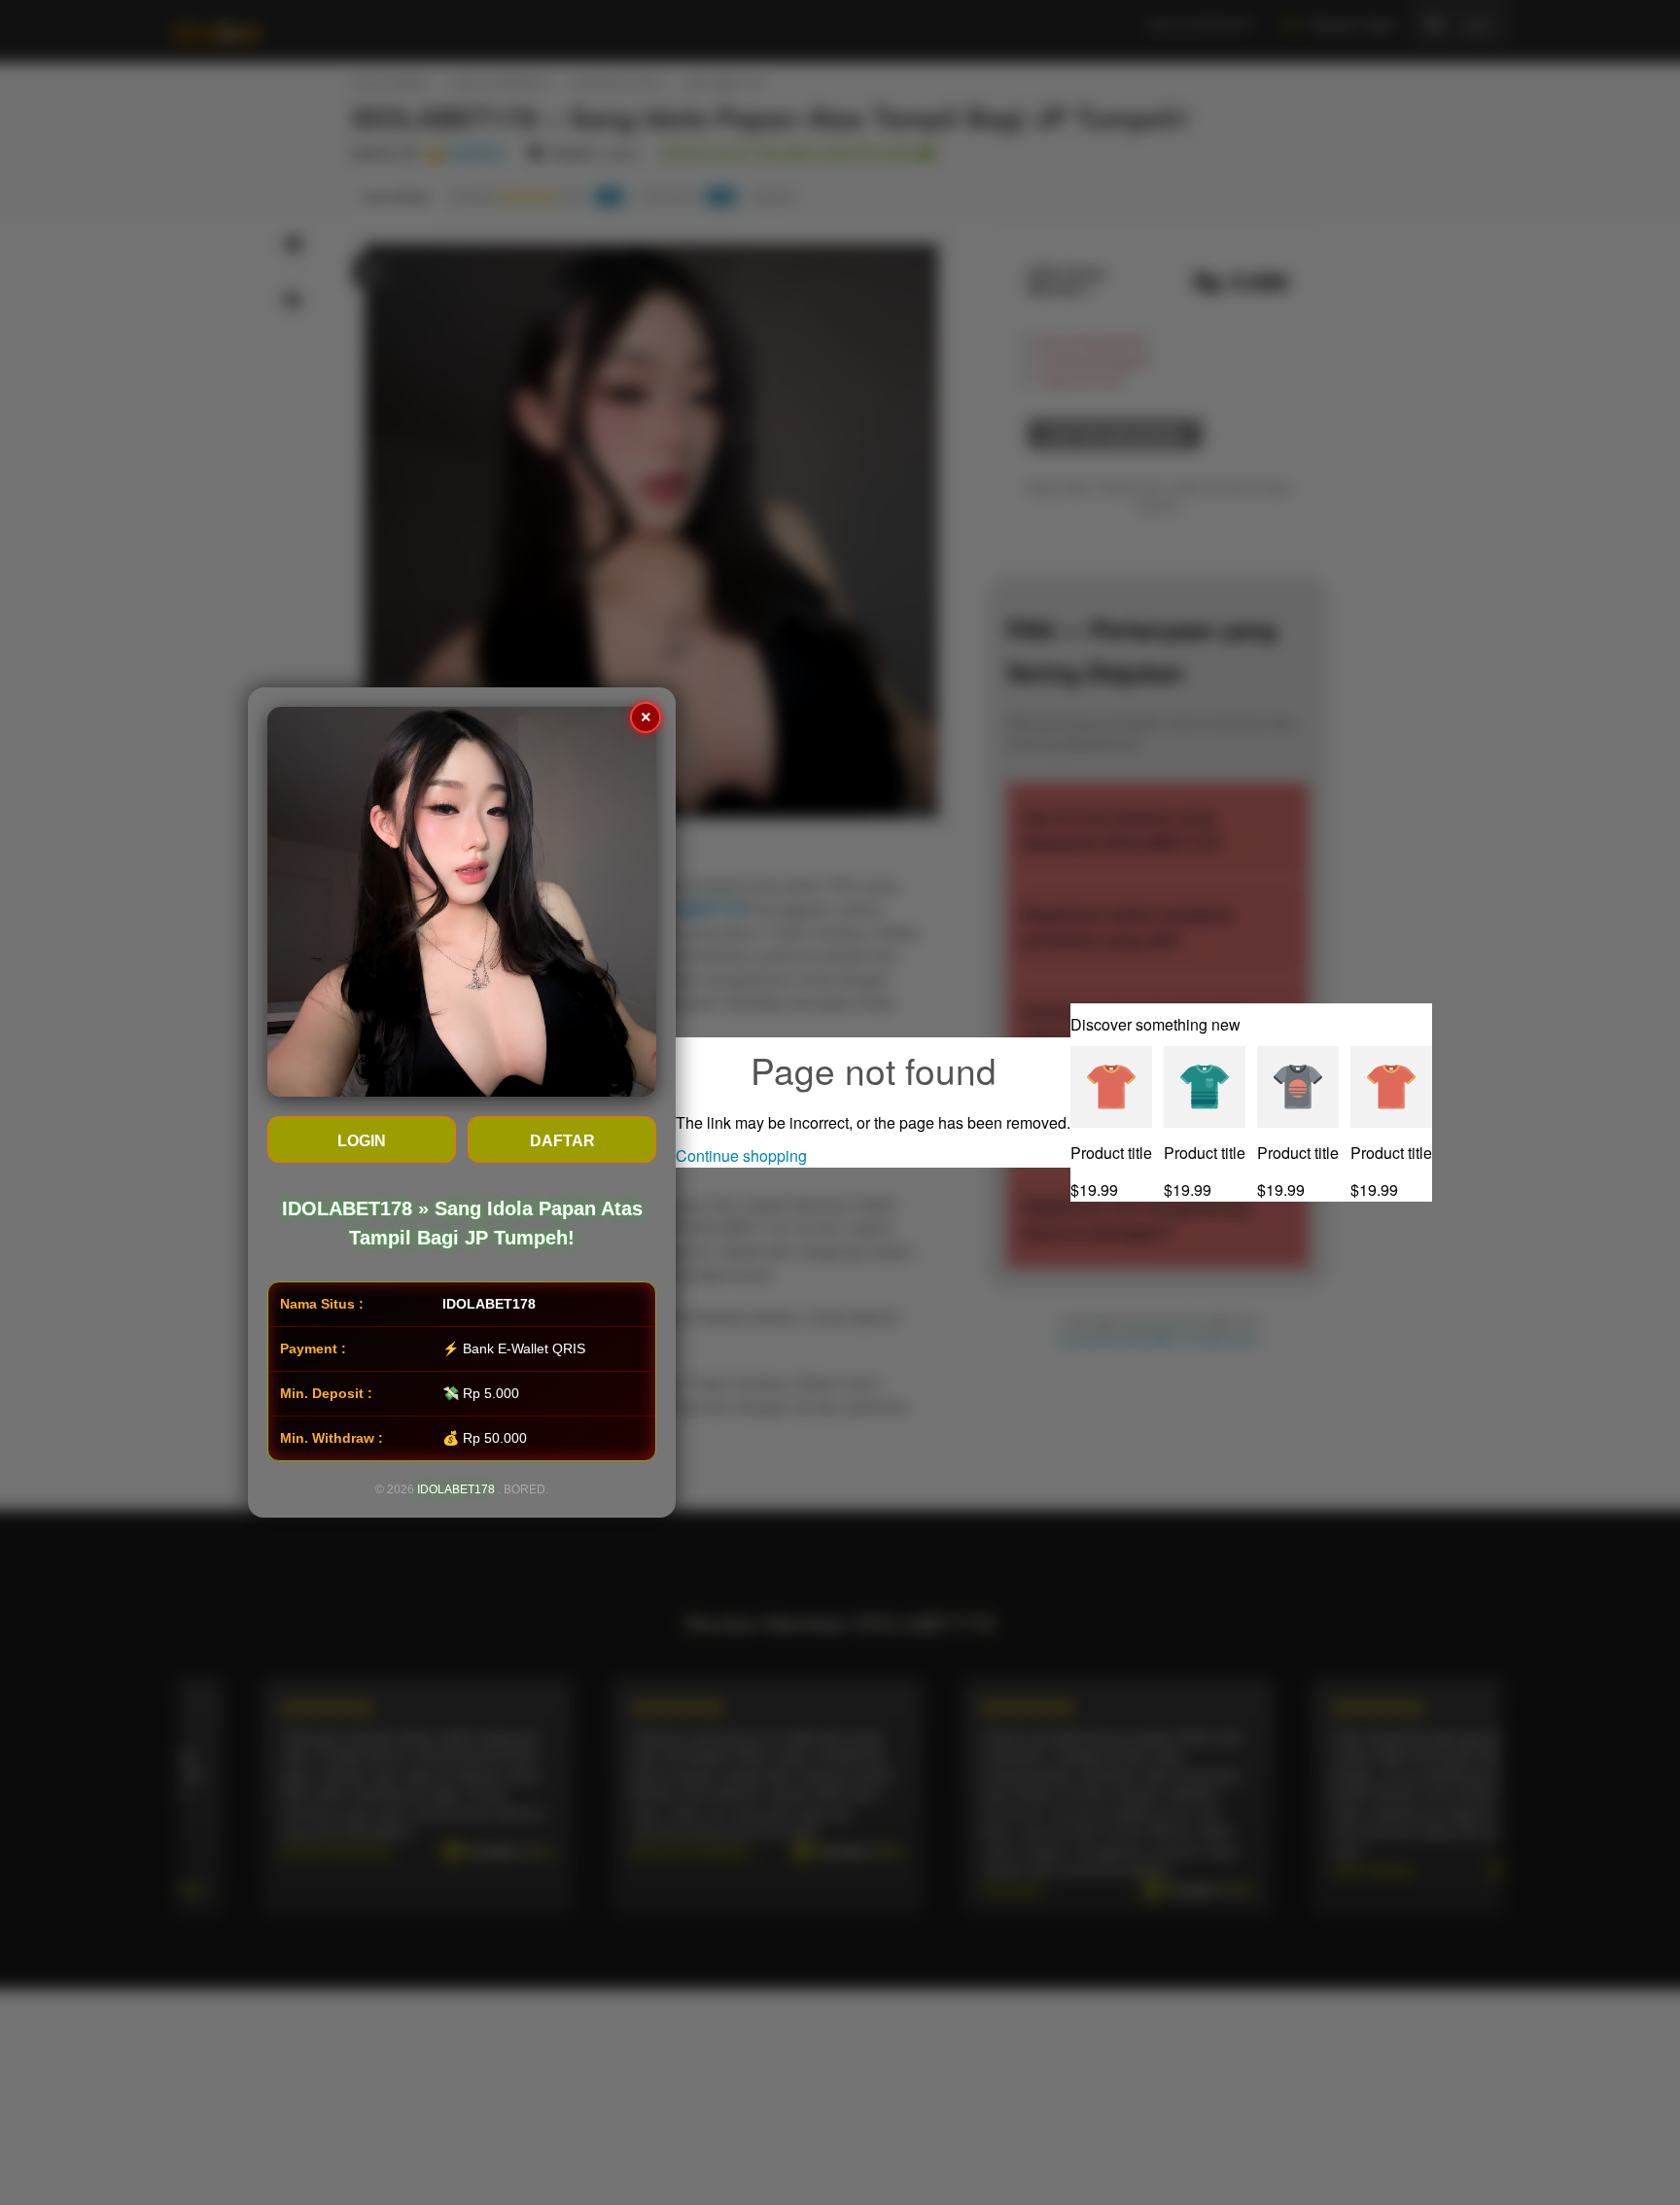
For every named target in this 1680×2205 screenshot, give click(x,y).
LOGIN (362, 1141)
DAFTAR (562, 1141)
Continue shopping (741, 1155)
